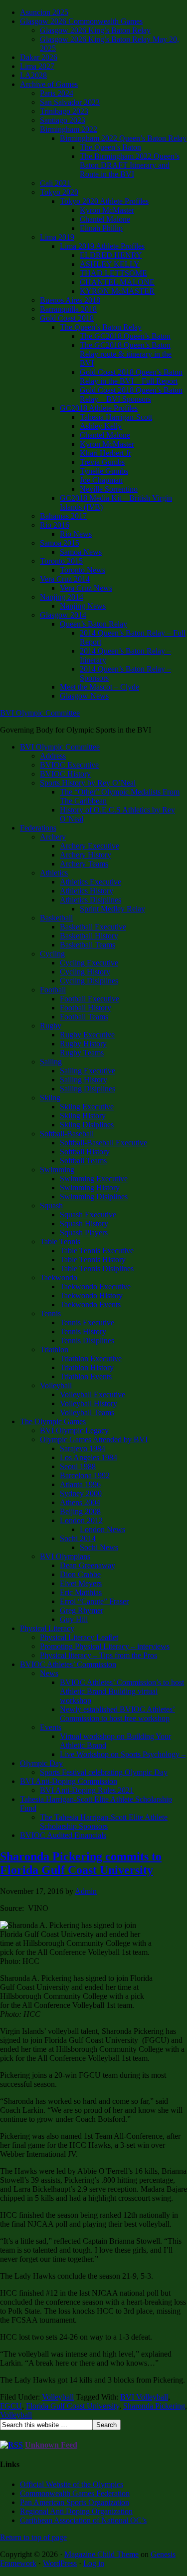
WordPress (60, 2563)
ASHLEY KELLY (110, 264)
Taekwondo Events (90, 1304)
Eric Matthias (81, 1592)
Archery (53, 837)
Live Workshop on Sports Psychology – (123, 1754)
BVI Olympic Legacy (74, 1430)
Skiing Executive (87, 1107)
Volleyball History (89, 1403)
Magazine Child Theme (101, 2554)
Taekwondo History (91, 1295)
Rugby (51, 1026)
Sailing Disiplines (88, 1089)
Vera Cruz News (86, 588)
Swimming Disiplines (94, 1197)
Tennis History (83, 1331)
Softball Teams (83, 1161)
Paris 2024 (57, 93)
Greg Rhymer (82, 1610)
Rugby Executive (87, 1035)
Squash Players (84, 1233)
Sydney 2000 (81, 1493)
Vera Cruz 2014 (65, 579)
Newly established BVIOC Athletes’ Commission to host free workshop (117, 1714)
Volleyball (56, 1385)
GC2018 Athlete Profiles (99, 408)
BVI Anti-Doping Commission (69, 1781)
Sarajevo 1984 (83, 1448)
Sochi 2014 (78, 1538)
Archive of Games (49, 84)
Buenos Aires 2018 (70, 300)
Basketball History (89, 936)
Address (53, 756)
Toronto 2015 (61, 561)
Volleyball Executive (93, 1394)
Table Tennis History (93, 1260)
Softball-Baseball (67, 1134)
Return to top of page (33, 2537)
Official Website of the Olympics (72, 2484)
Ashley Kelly (101, 426)
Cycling (52, 954)
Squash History (84, 1224)
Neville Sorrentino (109, 489)
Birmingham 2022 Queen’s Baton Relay (123, 138)
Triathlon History (87, 1367)
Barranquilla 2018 (68, 309)
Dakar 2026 (39, 57)
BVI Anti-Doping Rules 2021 (87, 1790)
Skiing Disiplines (87, 1125)
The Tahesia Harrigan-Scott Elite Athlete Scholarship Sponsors (104, 1822)
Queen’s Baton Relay (93, 624)
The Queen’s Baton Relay (101, 327)
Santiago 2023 (63, 120)
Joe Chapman (101, 480)
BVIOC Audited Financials (63, 1835)
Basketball (56, 918)
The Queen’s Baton (110, 147)
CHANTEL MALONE (117, 282)
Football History (86, 1008)
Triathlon (54, 1349)
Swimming (57, 1170)
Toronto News (83, 570)
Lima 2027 (37, 66)
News (49, 1673)
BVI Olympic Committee (40, 713)
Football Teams (84, 1017)
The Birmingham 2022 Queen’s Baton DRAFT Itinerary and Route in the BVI (130, 165)
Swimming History (90, 1188)
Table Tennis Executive (97, 1251)
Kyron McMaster (107, 210)
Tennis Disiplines (87, 1340)
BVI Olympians (65, 1556)
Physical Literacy (47, 1628)
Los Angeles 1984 (89, 1457)
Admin (86, 1891)
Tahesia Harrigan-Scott (116, 417)
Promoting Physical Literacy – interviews (105, 1646)
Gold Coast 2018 (67, 318)
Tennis (50, 1313)
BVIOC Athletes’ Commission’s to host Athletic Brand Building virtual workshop (122, 1691)
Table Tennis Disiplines (97, 1269)
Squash (51, 1206)
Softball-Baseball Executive (103, 1143)
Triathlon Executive (91, 1358)
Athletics (54, 873)
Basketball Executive (93, 927)
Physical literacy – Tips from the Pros (98, 1655)
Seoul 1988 (78, 1466)
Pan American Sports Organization (75, 2502)
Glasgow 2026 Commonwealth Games (81, 21)
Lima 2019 (57, 237)
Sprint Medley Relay (112, 909)
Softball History (85, 1152)
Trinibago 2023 (64, 111)
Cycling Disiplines (89, 981)
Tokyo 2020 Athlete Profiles (104, 201)
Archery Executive (90, 846)
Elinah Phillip (101, 228)
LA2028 (33, 75)
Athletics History (87, 891)
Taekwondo (59, 1278)
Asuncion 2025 (44, 12)
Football (53, 990)
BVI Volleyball (144, 2397)
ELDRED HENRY (111, 255)
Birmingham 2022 (69, 129)
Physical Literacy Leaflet (79, 1637)
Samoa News (81, 552)
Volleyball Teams (87, 1412)
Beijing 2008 (80, 1511)
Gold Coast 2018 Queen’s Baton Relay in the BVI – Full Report (131, 377)
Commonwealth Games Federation (75, 2493)
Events (51, 1727)
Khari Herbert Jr (105, 453)
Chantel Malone (105, 219)
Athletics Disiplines (91, 900)
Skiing (50, 1098)
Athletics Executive (91, 882)
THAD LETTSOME (113, 273)
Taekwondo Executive (95, 1287)
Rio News (76, 534)
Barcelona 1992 (85, 1475)
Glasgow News (84, 696)
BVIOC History (65, 774)
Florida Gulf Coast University (73, 2406)
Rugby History (83, 1044)
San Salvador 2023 (70, 102)
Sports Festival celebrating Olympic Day (104, 1772)
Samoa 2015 (60, 543)
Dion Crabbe (80, 1574)
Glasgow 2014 (63, 615)
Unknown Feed (51, 2445)
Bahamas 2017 (63, 516)
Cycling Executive (89, 963)
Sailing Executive (88, 1071)
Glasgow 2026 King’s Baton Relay (95, 30)
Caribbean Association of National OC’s (83, 2520)
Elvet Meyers (81, 1583)
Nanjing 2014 (62, 597)
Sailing (51, 1062)
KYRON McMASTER (117, 291)
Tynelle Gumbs (104, 471)
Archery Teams (84, 864)
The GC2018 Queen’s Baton (125, 336)
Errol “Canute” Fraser (94, 1601)
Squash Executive (88, 1215)
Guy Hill (74, 1619)
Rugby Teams (82, 1053)
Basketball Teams (88, 945)
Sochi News (99, 1547)
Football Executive (90, 999)
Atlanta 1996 (80, 1484)
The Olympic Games (53, 1421)
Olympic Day (41, 1763)
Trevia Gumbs (102, 462)
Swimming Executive (94, 1179)
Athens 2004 (80, 1502)
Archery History (86, 855)
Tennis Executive (87, 1322)
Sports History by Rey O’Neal (88, 783)
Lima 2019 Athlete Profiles (102, 246)
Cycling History (85, 972)
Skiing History (83, 1116)
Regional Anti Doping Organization (76, 2511)
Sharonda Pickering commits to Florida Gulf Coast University (81, 1863)
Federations (38, 828)
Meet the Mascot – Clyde (99, 687)
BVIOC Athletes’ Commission (68, 1664)
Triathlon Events (86, 1376)
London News (102, 1529)
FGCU (11, 2406)
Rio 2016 (55, 525)
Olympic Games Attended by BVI (94, 1439)
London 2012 (81, 1520)
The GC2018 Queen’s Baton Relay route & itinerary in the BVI (126, 354)
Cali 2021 (55, 183)
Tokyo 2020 (59, 192)
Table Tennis (60, 1242)
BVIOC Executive (69, 765)
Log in (94, 2563)
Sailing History (84, 1080)
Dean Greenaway (88, 1565)
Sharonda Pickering (154, 2406)
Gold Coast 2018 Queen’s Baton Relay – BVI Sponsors (131, 395)
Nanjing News (83, 606)
